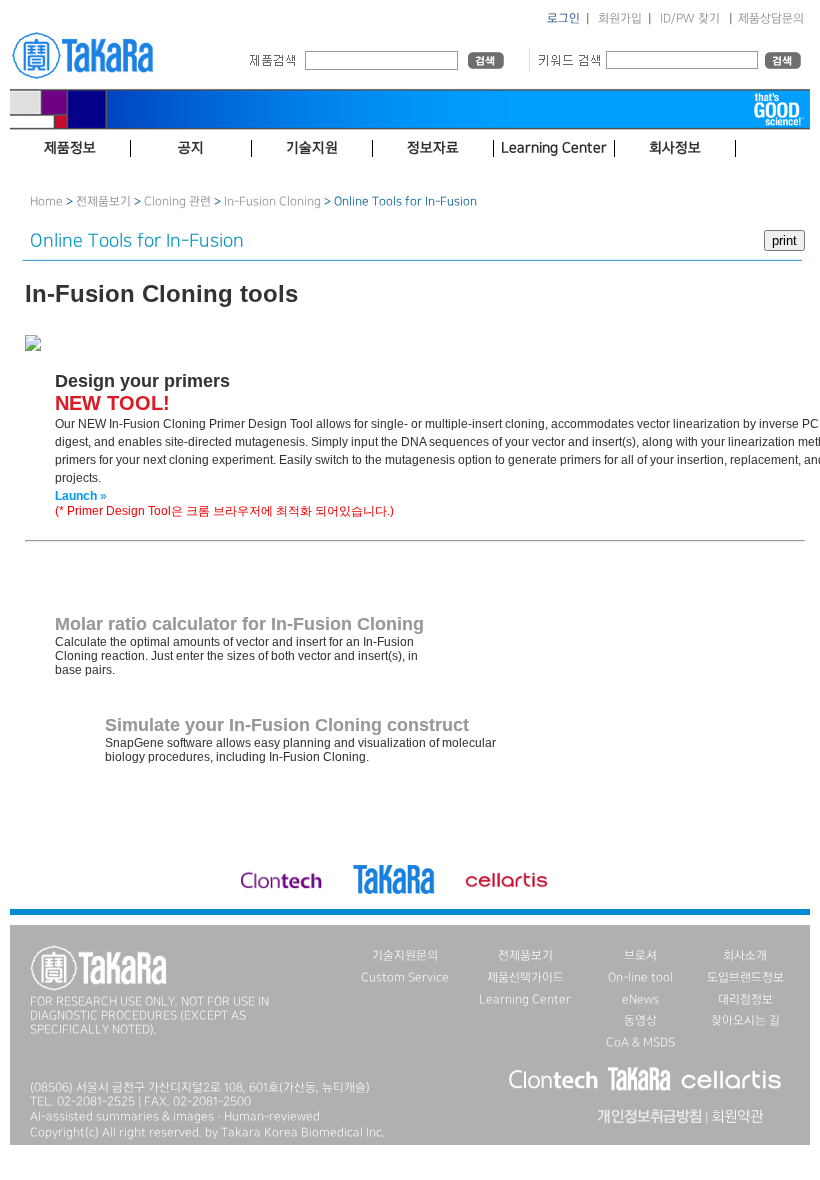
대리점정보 (745, 999)
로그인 (563, 18)
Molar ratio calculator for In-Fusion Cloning (239, 624)
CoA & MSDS (640, 1042)
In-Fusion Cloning (272, 201)
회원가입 (620, 18)
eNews (640, 999)
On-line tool (640, 977)
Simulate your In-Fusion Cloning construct (287, 725)
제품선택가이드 (525, 977)
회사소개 (745, 955)
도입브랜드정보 (745, 977)
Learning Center (525, 999)
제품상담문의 (771, 18)
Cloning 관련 (177, 201)
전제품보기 (103, 201)
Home (46, 201)
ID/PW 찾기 (690, 18)
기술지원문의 (405, 955)
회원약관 (737, 1117)
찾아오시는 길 (745, 1020)
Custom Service (405, 977)
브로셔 (640, 955)
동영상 (640, 1020)
